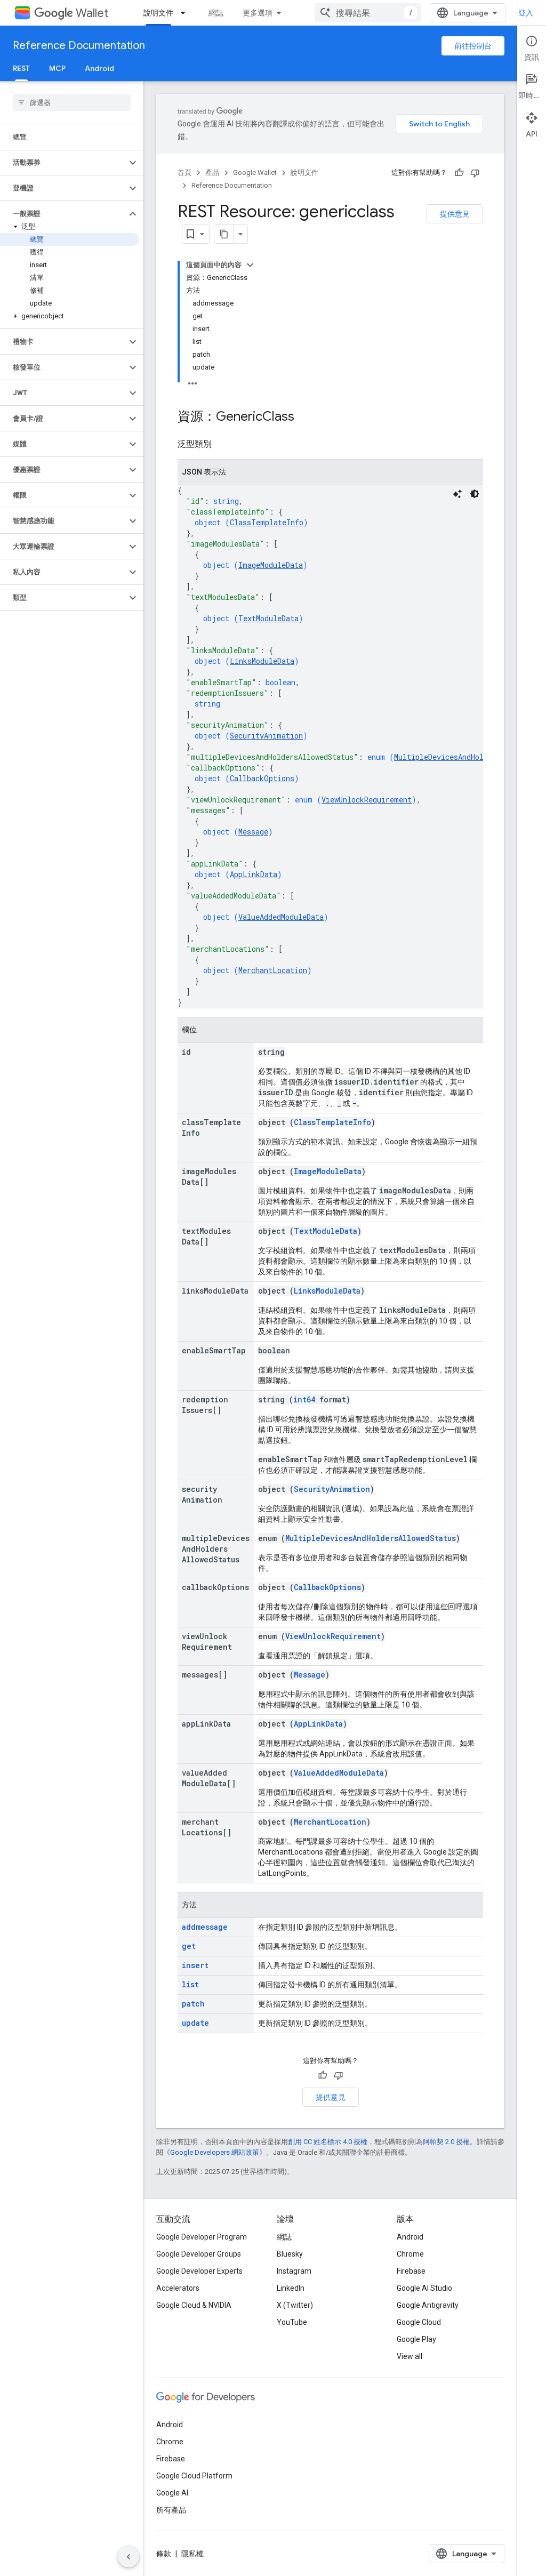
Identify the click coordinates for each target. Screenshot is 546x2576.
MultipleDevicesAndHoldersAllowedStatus (371, 1538)
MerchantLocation (273, 970)
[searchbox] (72, 102)
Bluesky (290, 2254)
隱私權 (192, 2554)
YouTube (292, 2322)
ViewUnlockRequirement (367, 800)
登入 (526, 13)
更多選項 (258, 13)
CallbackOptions (262, 778)
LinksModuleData (262, 661)
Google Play (416, 2339)
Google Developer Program (202, 2237)
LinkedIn (291, 2288)
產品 (212, 172)
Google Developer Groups (199, 2254)
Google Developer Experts (199, 2271)
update (195, 2023)
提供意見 (455, 214)
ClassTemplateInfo (267, 522)
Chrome (410, 2254)
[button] (63, 163)
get (189, 1946)
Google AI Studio (424, 2288)
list (190, 1984)
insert (195, 1965)
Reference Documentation (79, 46)
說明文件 (158, 13)
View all (409, 2356)
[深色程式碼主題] (475, 494)
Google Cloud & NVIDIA (194, 2305)
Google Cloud (419, 2322)
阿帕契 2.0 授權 (446, 2142)
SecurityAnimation (266, 736)
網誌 (216, 13)
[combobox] (368, 13)
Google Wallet (255, 172)
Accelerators (178, 2288)
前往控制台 (473, 46)
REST (21, 68)
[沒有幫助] (475, 173)
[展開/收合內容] (250, 265)
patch (193, 2004)
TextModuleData (268, 618)
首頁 (184, 172)
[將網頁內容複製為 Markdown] (224, 234)
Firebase (411, 2271)
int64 (304, 1399)
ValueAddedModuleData (281, 917)
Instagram (294, 2271)
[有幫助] (459, 173)
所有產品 (171, 2510)
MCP (57, 68)
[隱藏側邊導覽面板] (129, 2557)
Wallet (92, 13)
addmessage (205, 1927)
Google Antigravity (428, 2305)
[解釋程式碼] (457, 494)
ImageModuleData (271, 565)
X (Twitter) (295, 2305)
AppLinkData (254, 874)
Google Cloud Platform (194, 2476)
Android (99, 68)
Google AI (172, 2493)
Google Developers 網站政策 (215, 2152)
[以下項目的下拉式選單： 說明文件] (186, 13)
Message (253, 832)
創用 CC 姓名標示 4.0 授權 (328, 2142)
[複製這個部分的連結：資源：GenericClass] (305, 418)
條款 (164, 2554)
